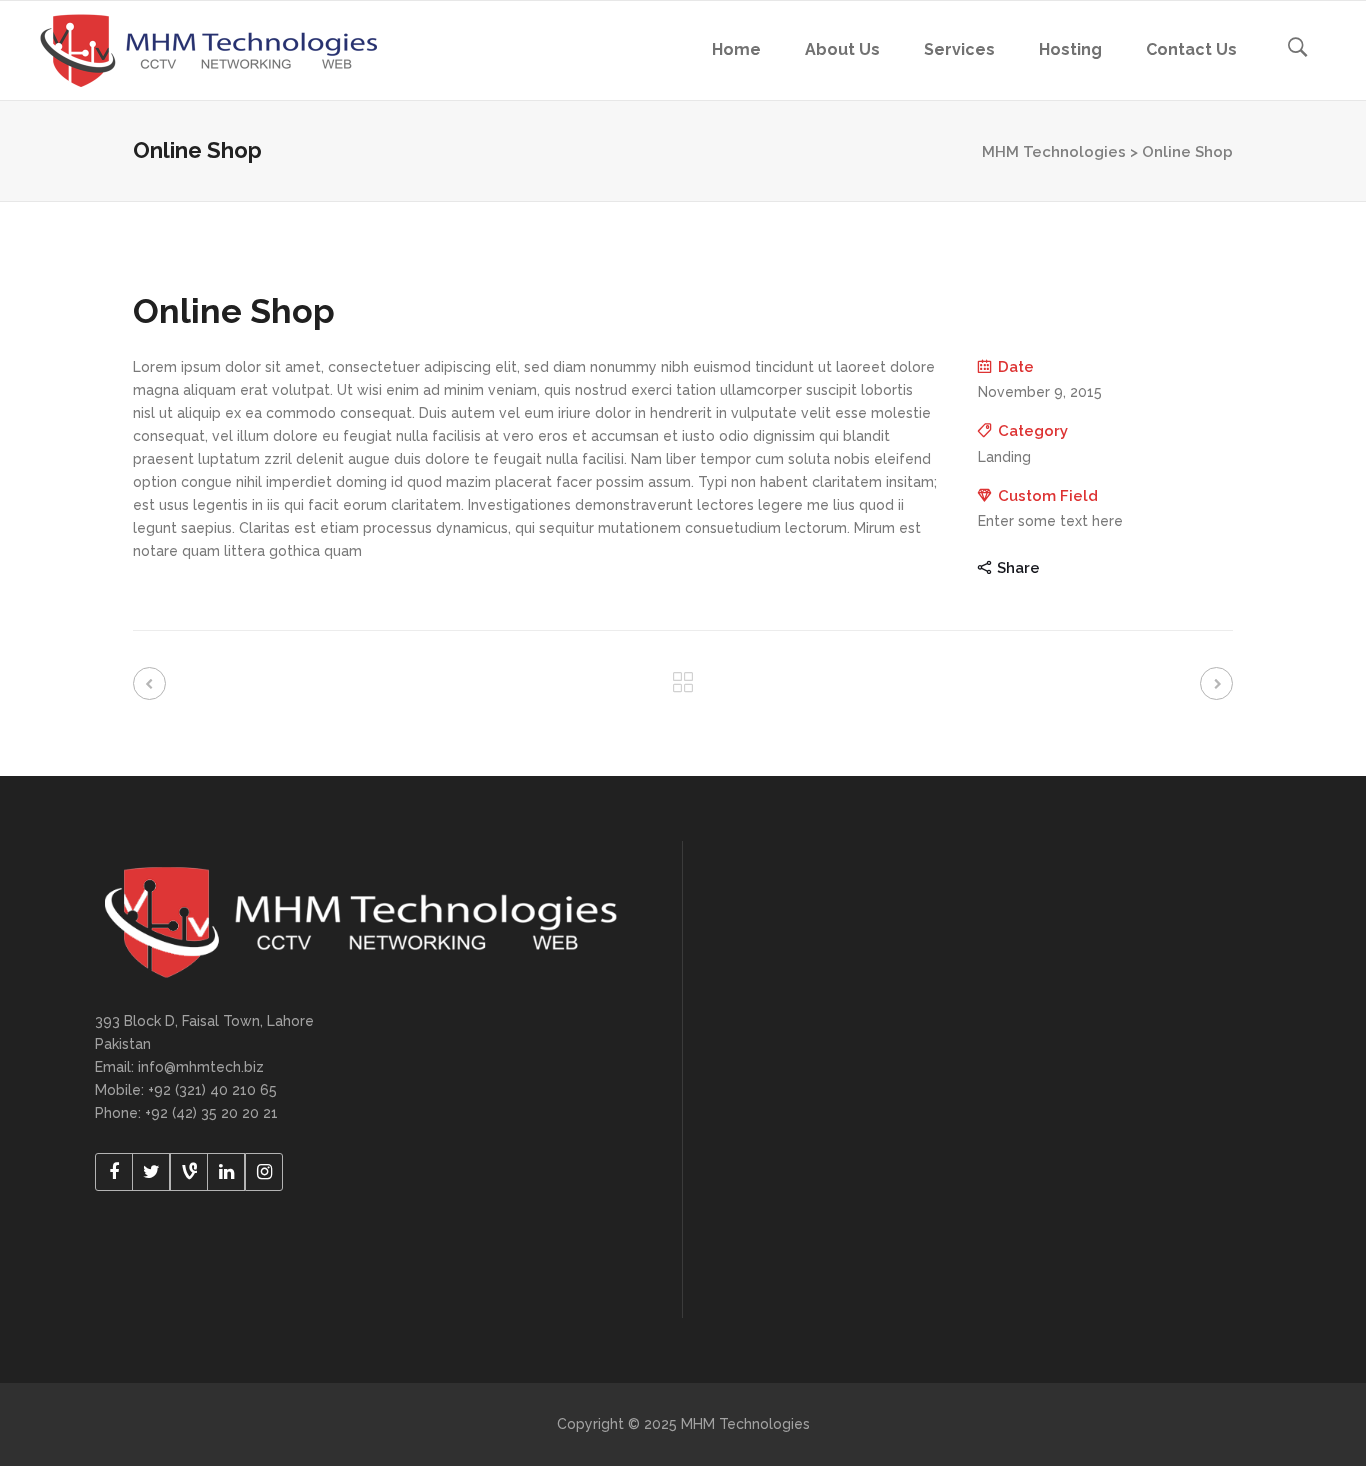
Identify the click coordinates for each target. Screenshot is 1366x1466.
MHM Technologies (1054, 152)
